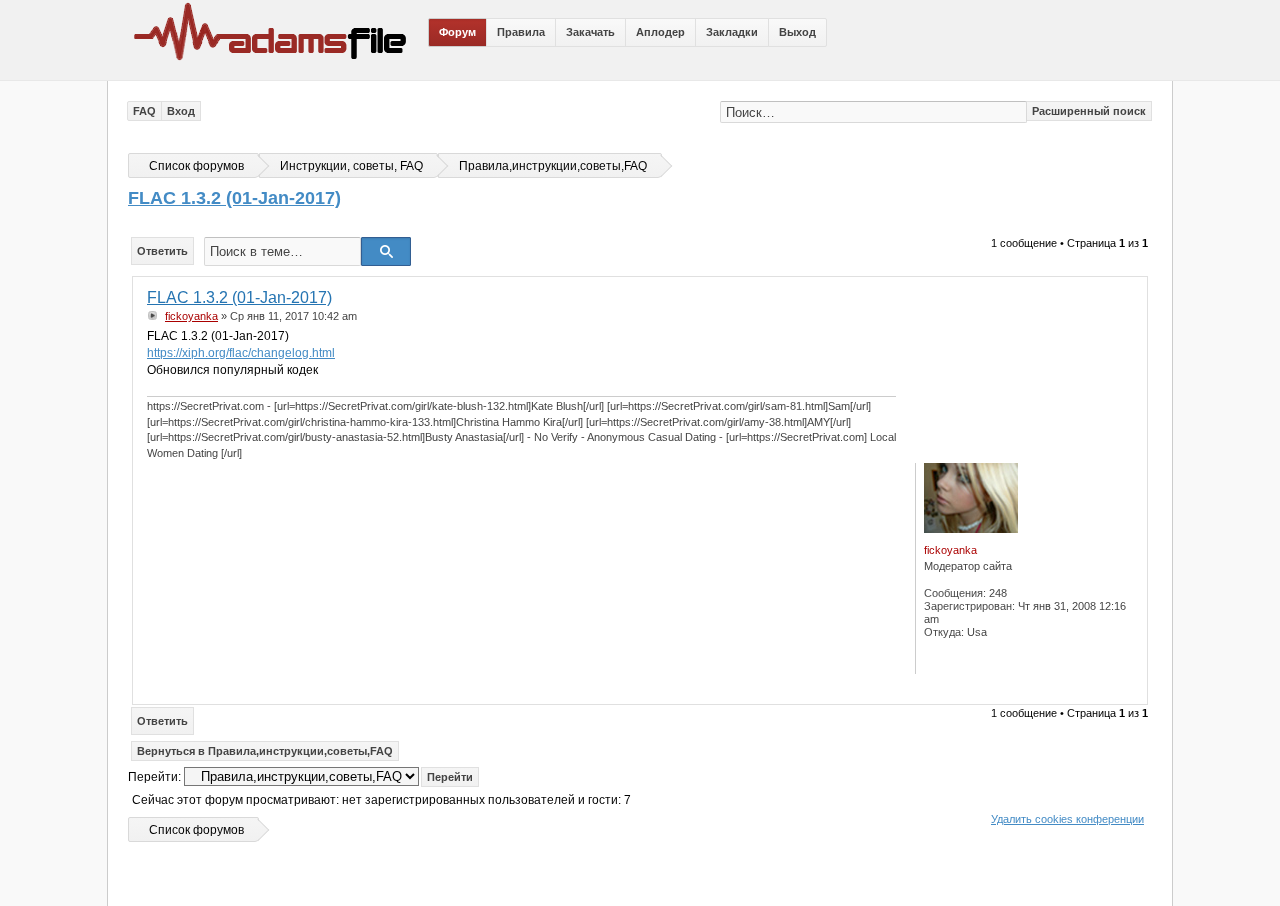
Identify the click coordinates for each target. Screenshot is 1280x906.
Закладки (732, 32)
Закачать (590, 32)
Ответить (162, 251)
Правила (521, 32)
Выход (797, 32)
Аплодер (660, 32)
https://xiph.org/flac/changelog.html (241, 353)
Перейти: (154, 777)
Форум (457, 32)
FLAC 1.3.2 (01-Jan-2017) (234, 198)
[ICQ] (944, 660)
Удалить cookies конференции (1067, 819)
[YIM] (987, 660)
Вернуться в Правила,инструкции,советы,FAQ (265, 751)
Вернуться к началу (1127, 689)
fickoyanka (191, 316)
